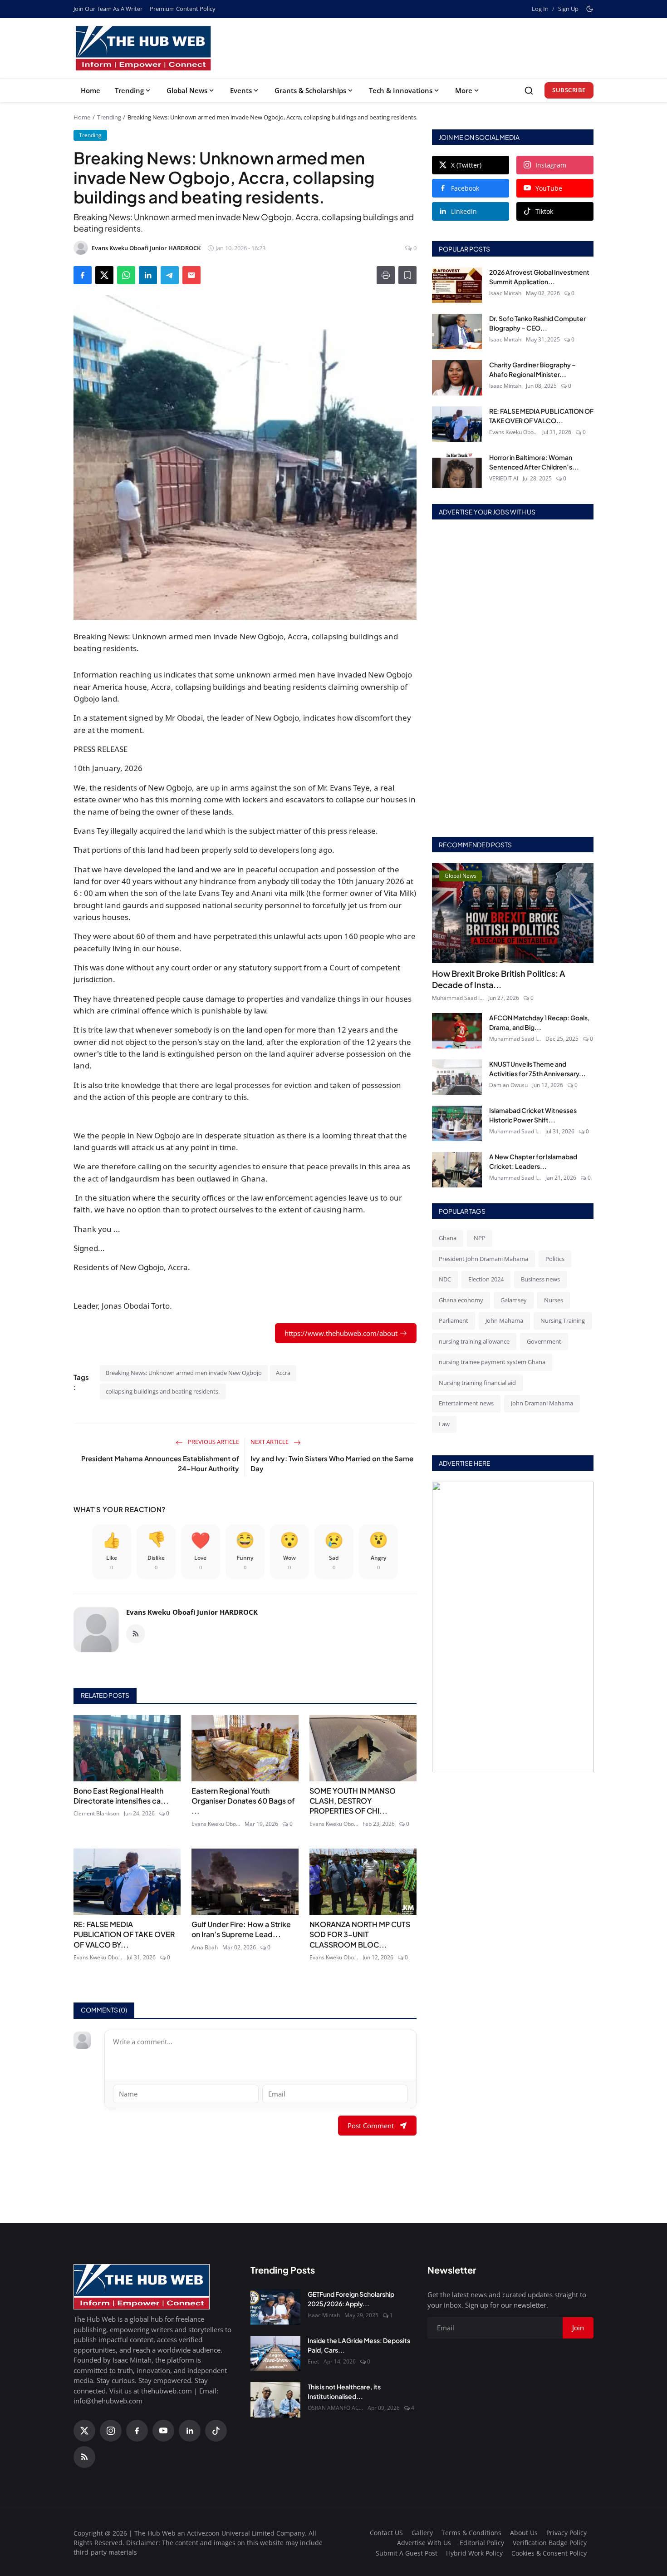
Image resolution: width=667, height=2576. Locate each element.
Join (404, 1335)
